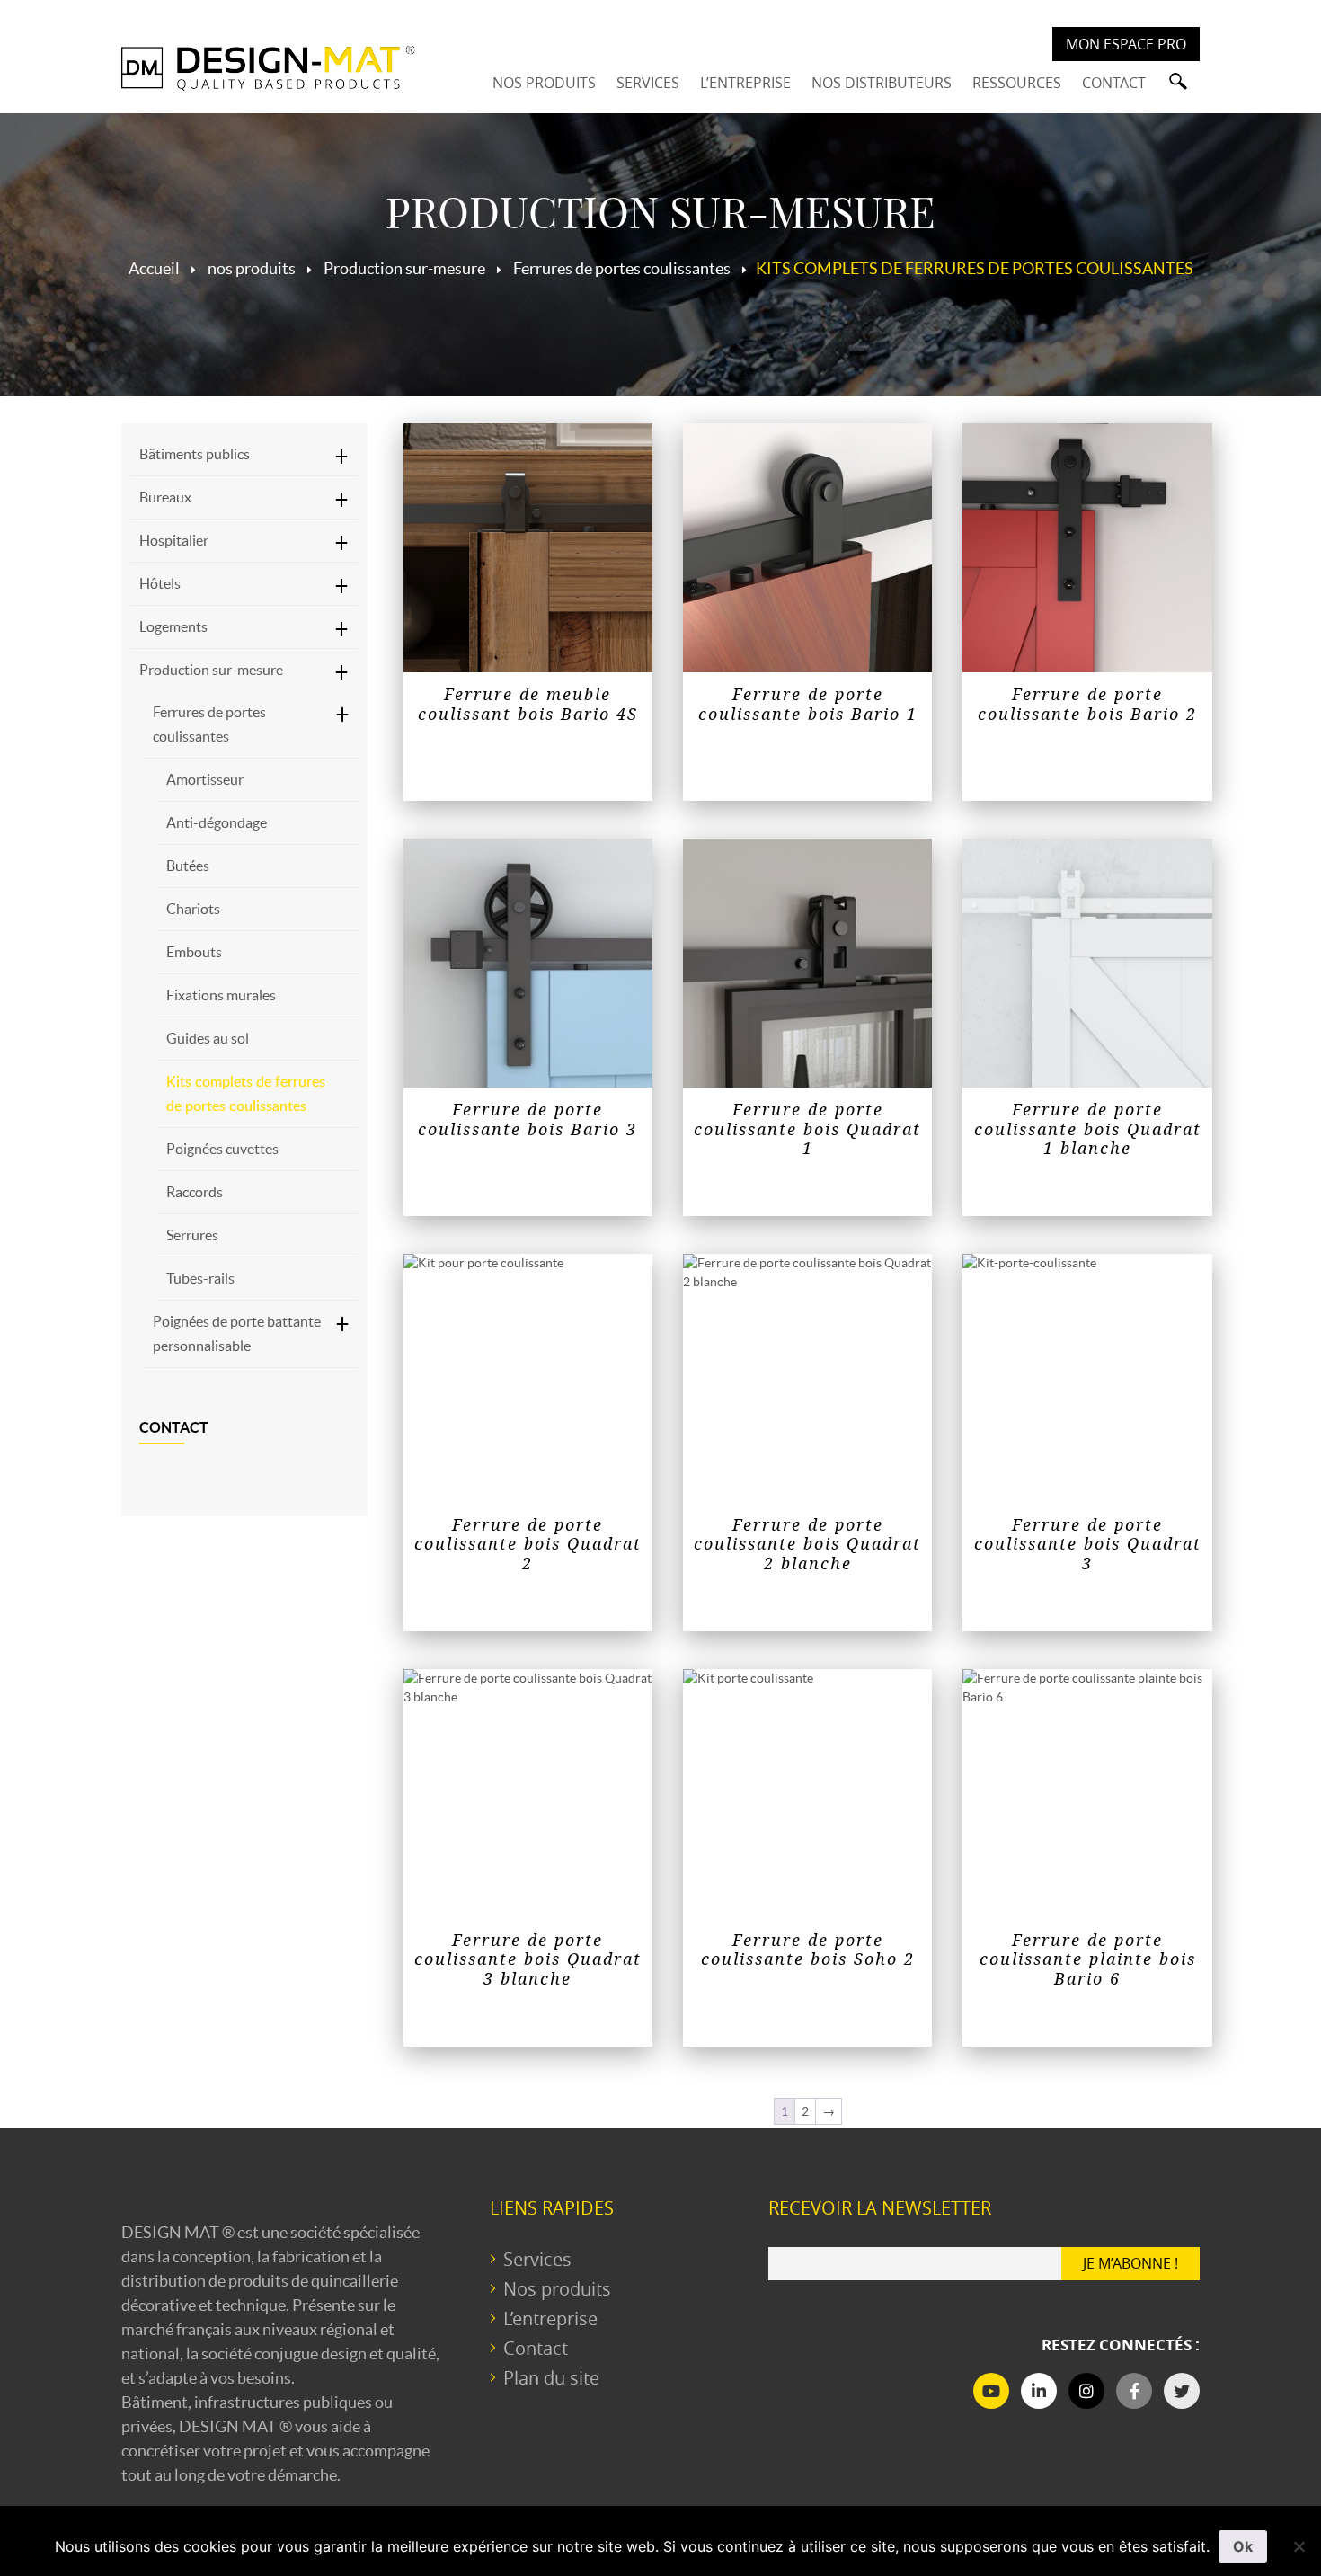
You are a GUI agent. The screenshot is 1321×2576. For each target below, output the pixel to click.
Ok (1243, 2546)
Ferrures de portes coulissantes (209, 724)
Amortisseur (205, 779)
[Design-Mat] (268, 68)
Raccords (195, 1192)
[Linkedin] (1039, 2391)
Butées (188, 866)
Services (537, 2259)
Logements (173, 626)
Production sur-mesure (211, 670)
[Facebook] (1134, 2391)
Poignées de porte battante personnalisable (237, 1333)
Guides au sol (208, 1038)
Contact (174, 1427)
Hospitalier (174, 540)
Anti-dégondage (217, 822)
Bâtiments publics (195, 454)
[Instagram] (1086, 2391)
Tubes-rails (200, 1278)
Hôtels (160, 583)
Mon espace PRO (1126, 44)
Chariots (193, 909)
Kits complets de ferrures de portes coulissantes (246, 1093)
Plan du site (551, 2378)
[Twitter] (1182, 2391)
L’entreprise (550, 2318)
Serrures (192, 1235)
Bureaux (165, 497)
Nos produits (557, 2289)
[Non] (1299, 2546)
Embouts (194, 952)
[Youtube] (991, 2391)
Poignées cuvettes (222, 1149)
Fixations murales (221, 995)
